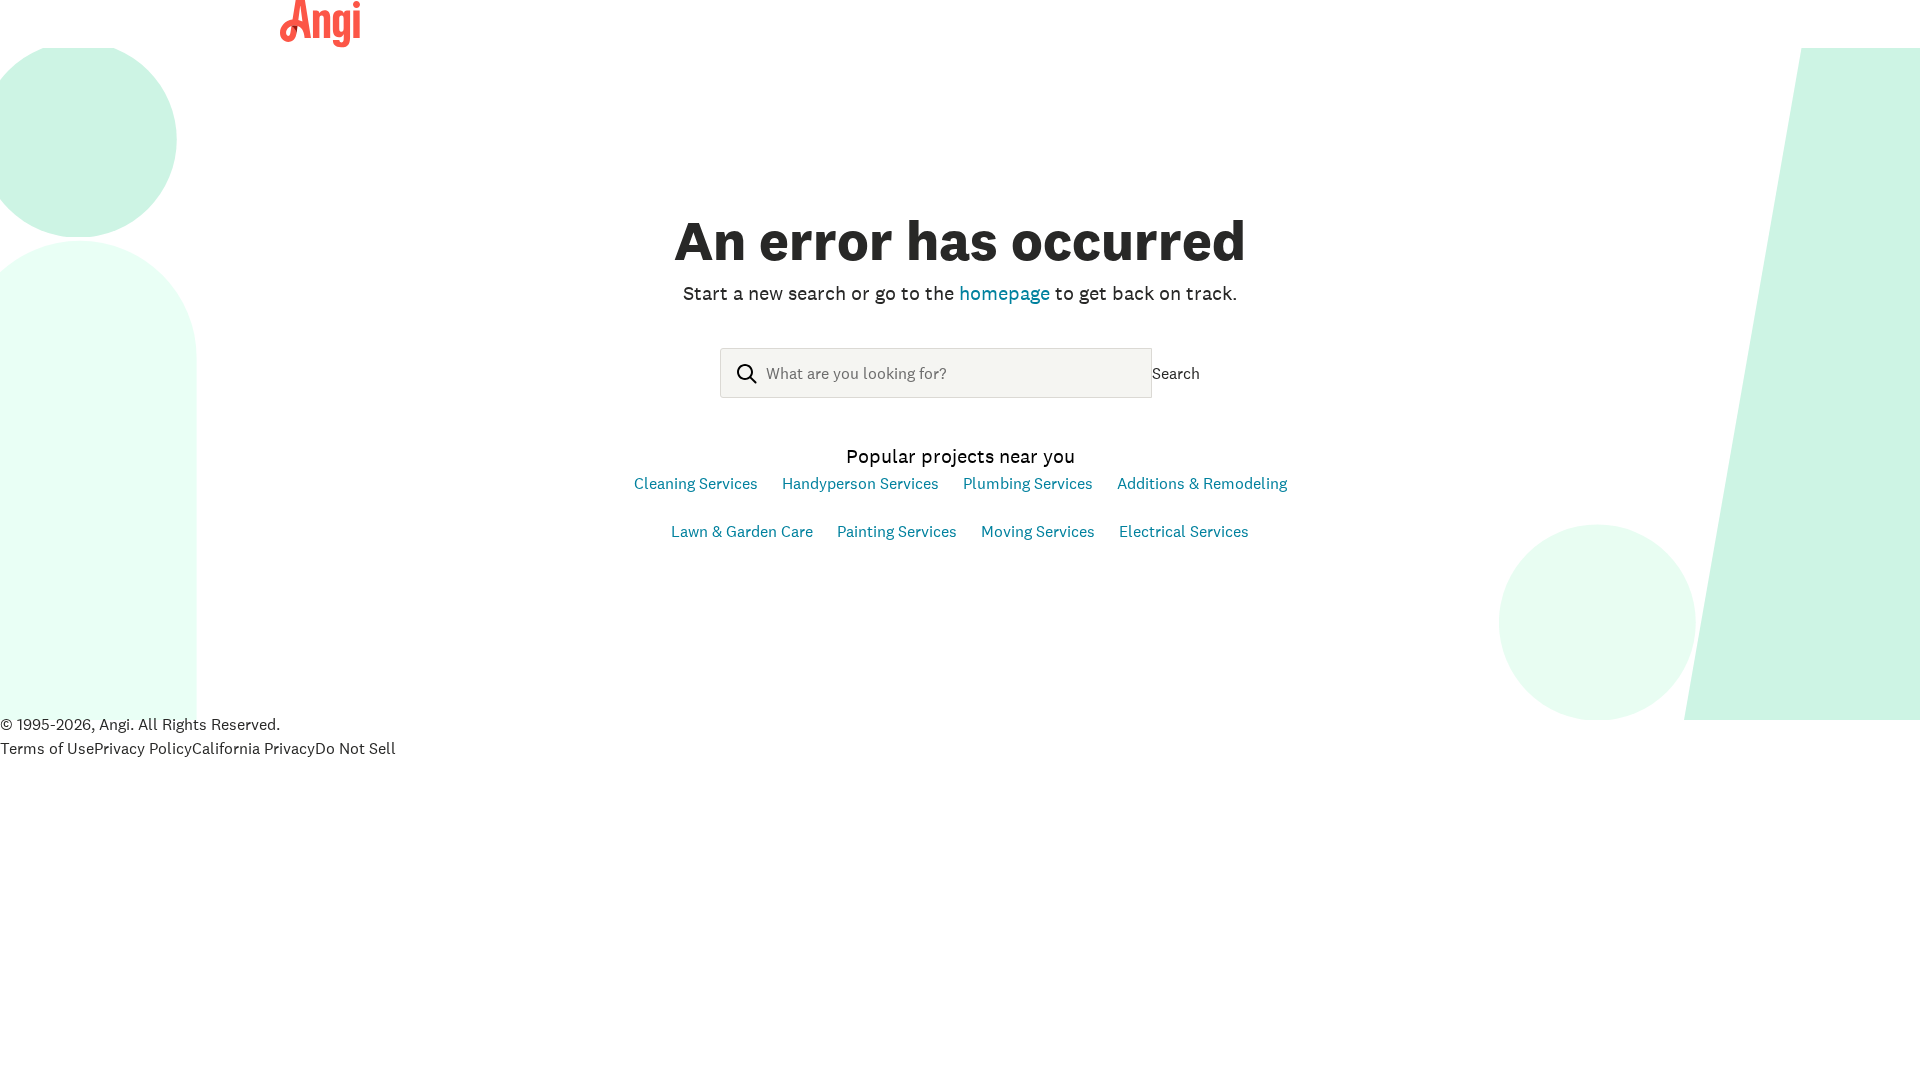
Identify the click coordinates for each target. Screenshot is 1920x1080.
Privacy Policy (143, 748)
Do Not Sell (355, 748)
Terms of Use (47, 748)
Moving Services (1038, 531)
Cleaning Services (696, 483)
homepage (1004, 293)
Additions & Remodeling (1202, 483)
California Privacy (253, 748)
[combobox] (936, 389)
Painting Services (897, 531)
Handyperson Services (860, 483)
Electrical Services (1184, 531)
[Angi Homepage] (320, 24)
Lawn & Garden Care (742, 531)
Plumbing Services (1028, 483)
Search (1176, 373)
